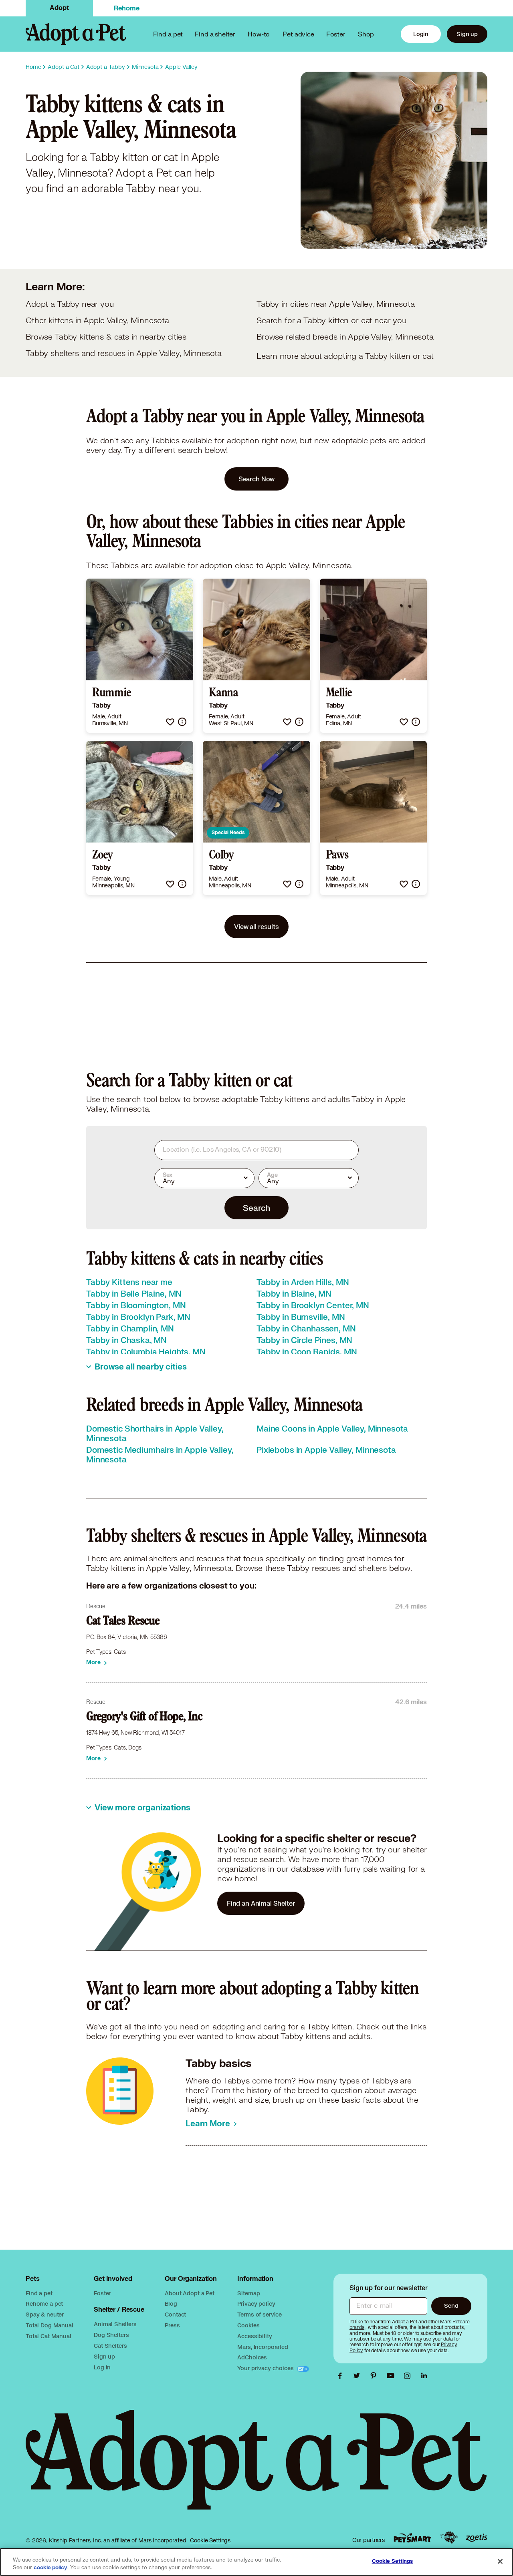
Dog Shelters (111, 2335)
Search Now (257, 479)
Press (172, 2325)
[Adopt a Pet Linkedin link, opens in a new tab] (424, 2376)
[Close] (500, 2561)
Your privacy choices (266, 2368)
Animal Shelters (115, 2324)
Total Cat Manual (48, 2336)
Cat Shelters (110, 2346)
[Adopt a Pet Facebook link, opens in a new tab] (342, 2376)
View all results (256, 926)
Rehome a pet (44, 2304)
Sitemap (248, 2293)
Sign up (467, 34)
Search (256, 1208)
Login (421, 34)
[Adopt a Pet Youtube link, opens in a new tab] (392, 2376)
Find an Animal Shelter (261, 1903)
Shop (366, 34)
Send (451, 2306)
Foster (336, 34)
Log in (102, 2367)
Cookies (248, 2325)
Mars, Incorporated (263, 2347)
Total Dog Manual (49, 2325)
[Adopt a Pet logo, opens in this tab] (256, 2468)
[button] (170, 722)
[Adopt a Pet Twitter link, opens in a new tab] (359, 2376)
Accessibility (254, 2336)
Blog (171, 2304)
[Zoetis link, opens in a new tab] (477, 2538)
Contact (175, 2314)
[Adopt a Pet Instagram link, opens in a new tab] (409, 2376)
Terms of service (260, 2314)
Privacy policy (256, 2304)
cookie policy (50, 2568)
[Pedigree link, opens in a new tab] (449, 2538)
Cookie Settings (210, 2540)
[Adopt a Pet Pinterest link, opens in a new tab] (376, 2376)
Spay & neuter (45, 2314)
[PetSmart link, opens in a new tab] (412, 2538)
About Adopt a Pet (189, 2293)
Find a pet (39, 2293)
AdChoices (252, 2357)
